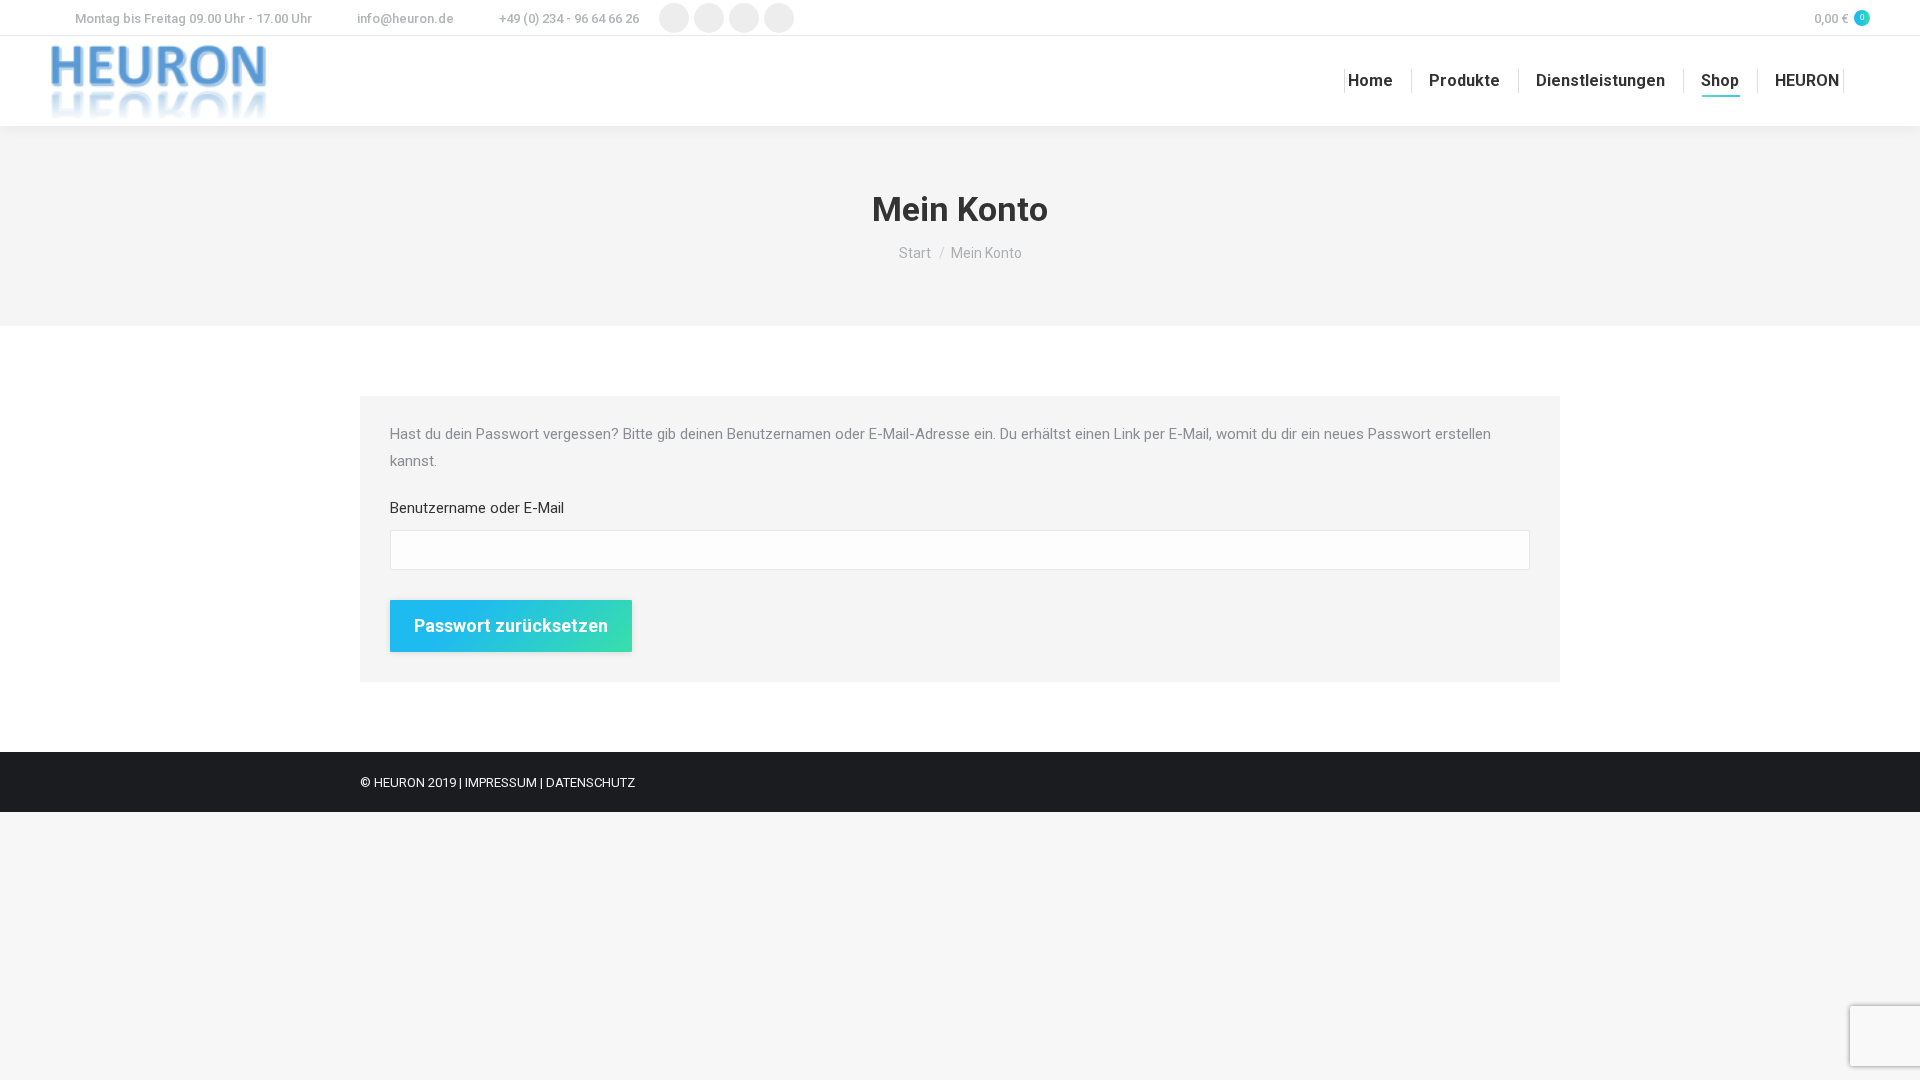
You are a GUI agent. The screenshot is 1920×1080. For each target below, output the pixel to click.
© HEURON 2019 (408, 782)
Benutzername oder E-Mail (477, 508)
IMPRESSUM (501, 782)
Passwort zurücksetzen (511, 625)
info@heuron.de (405, 18)
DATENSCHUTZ (590, 782)
